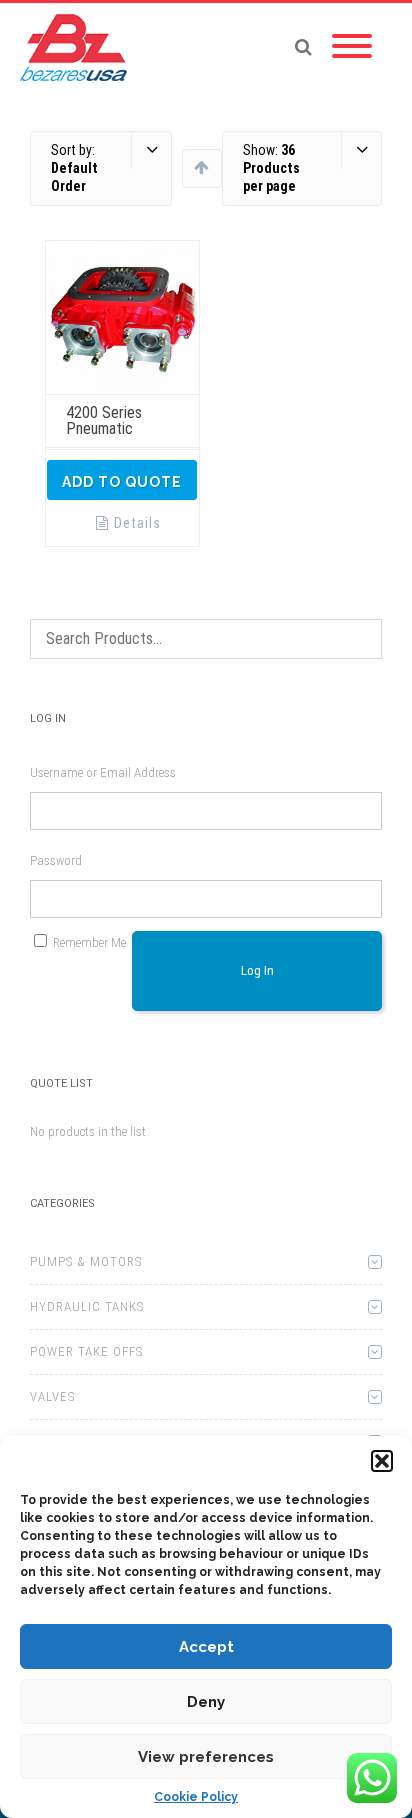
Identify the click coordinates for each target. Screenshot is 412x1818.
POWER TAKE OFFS (86, 1351)
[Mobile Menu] (352, 47)
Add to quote (122, 482)
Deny (206, 1702)
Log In (257, 970)
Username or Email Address (103, 772)
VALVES (52, 1396)
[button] (382, 1461)
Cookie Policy (196, 1797)
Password (56, 860)
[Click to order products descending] (201, 167)
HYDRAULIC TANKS (87, 1306)
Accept (206, 1647)
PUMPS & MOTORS (86, 1261)
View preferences (206, 1757)
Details (137, 523)
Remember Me (89, 942)
